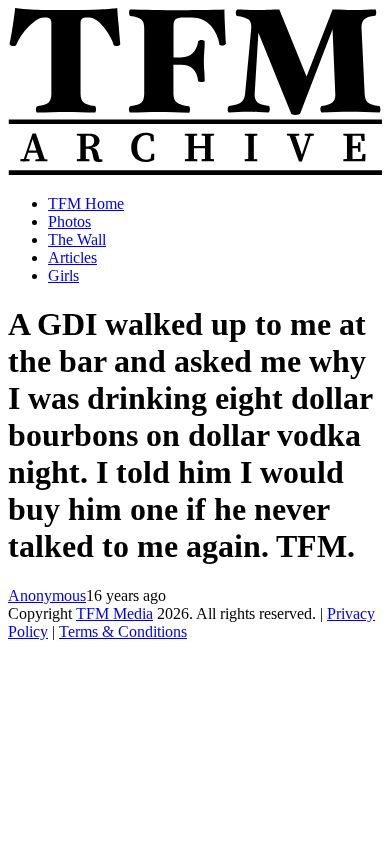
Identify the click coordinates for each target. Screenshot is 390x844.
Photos (69, 221)
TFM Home (86, 203)
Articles (72, 257)
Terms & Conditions (123, 631)
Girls (63, 275)
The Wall (77, 239)
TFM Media (114, 613)
